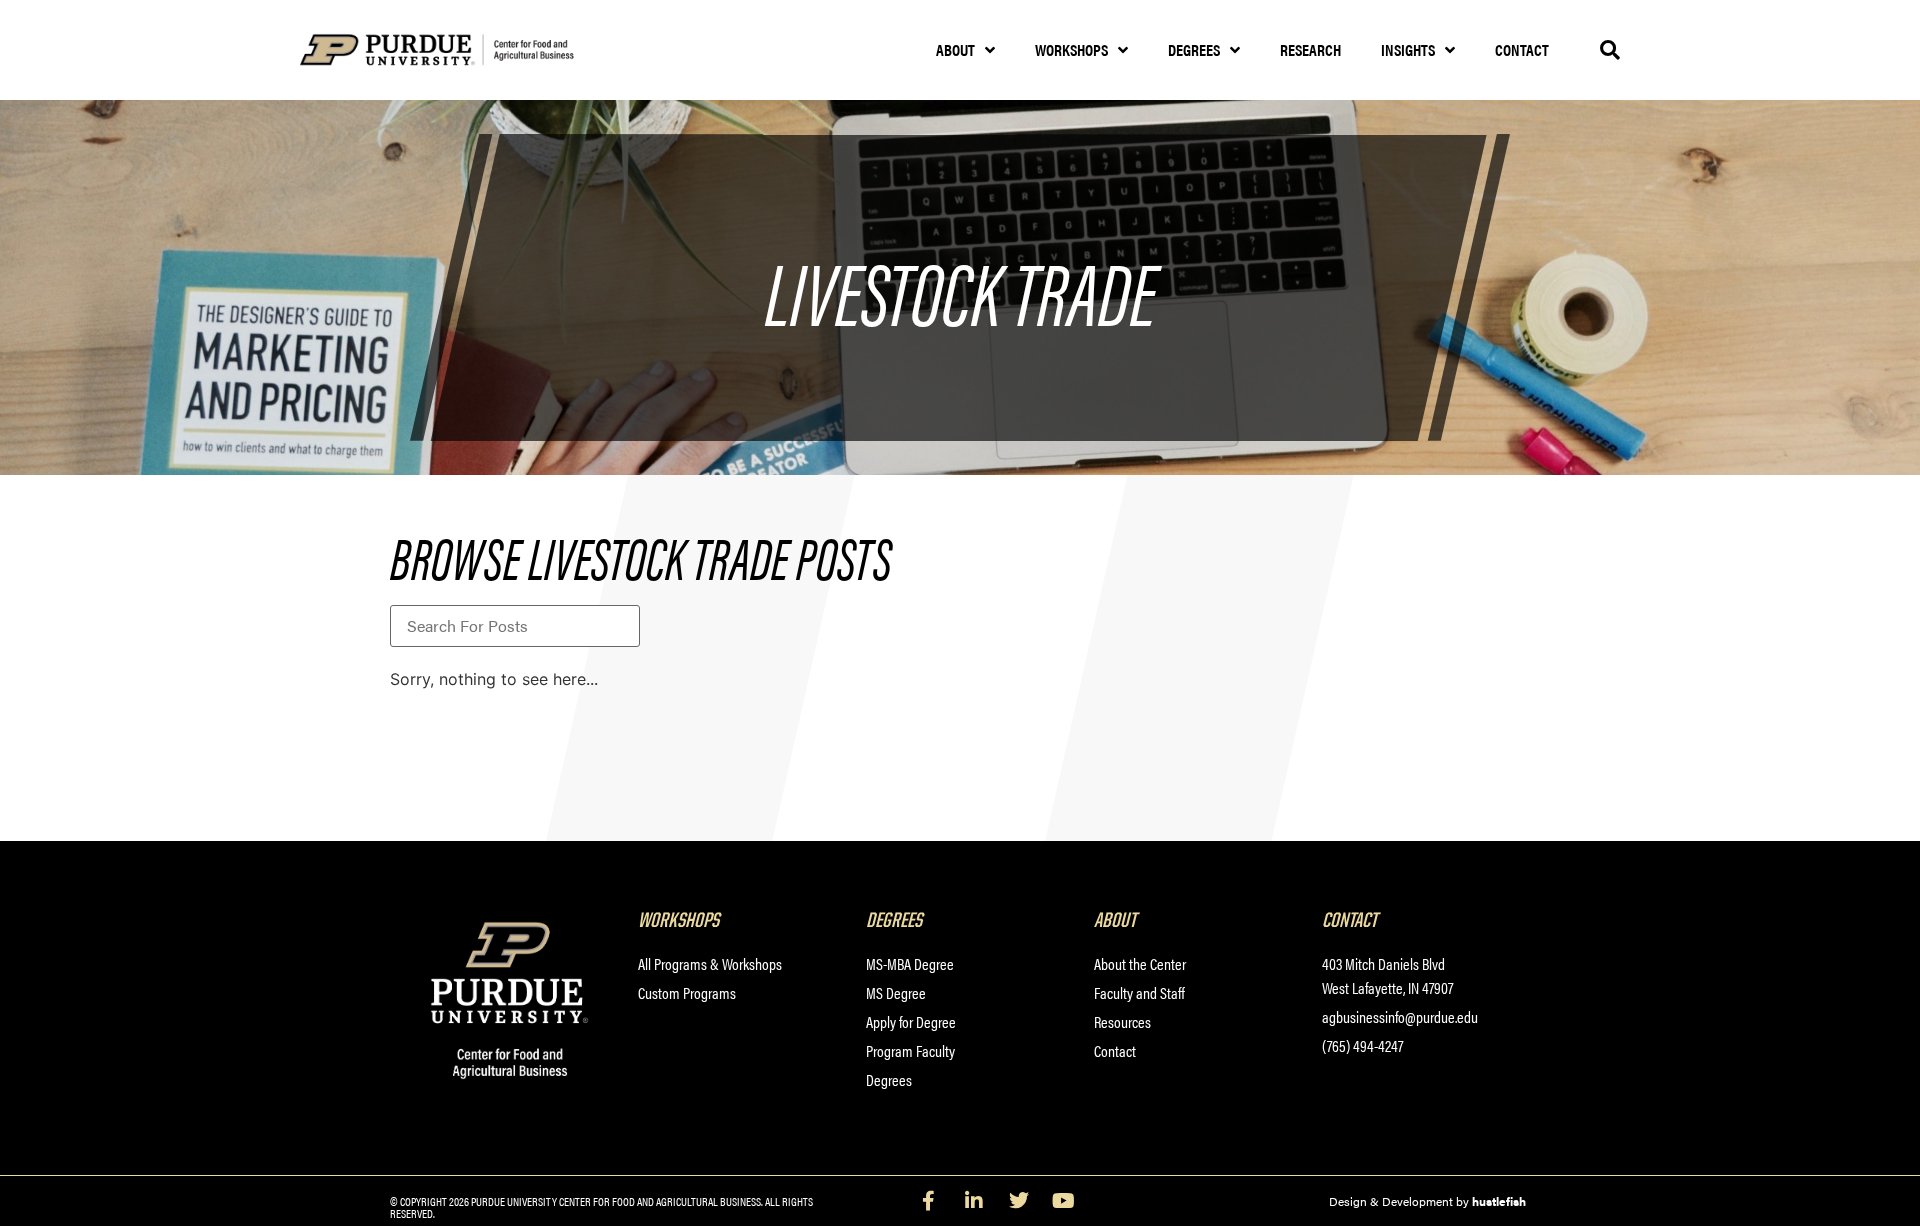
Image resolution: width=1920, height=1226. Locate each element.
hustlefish (1499, 1201)
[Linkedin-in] (974, 1201)
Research (1310, 49)
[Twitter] (1019, 1201)
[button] (1610, 50)
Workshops (1071, 49)
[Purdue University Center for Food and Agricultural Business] (462, 50)
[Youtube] (1064, 1201)
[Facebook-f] (929, 1201)
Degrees (1194, 49)
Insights (1408, 49)
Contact (1522, 49)
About (955, 49)
